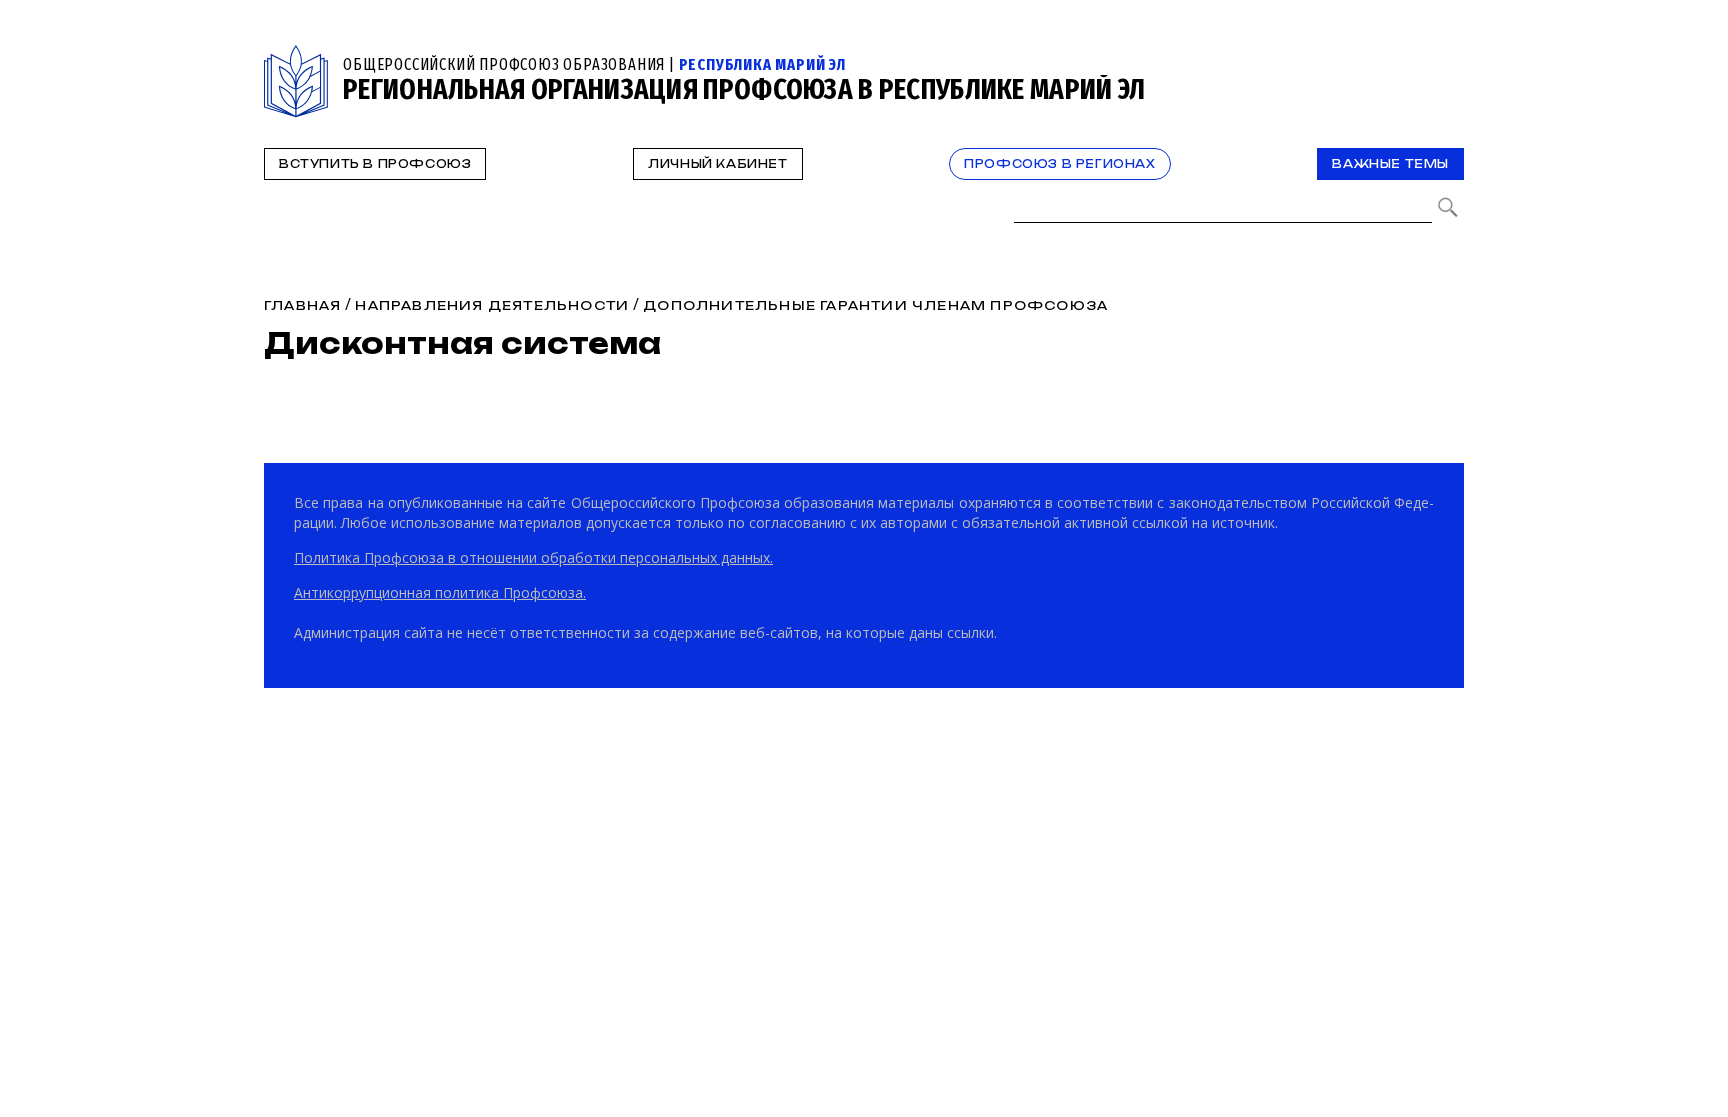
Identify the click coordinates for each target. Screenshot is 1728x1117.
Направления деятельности (492, 305)
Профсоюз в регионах (1059, 164)
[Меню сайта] (1447, 56)
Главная (302, 305)
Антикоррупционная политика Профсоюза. (440, 592)
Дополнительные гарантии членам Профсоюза (875, 305)
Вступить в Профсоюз (375, 164)
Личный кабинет (717, 164)
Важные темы (1390, 164)
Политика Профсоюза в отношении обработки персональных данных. (533, 557)
